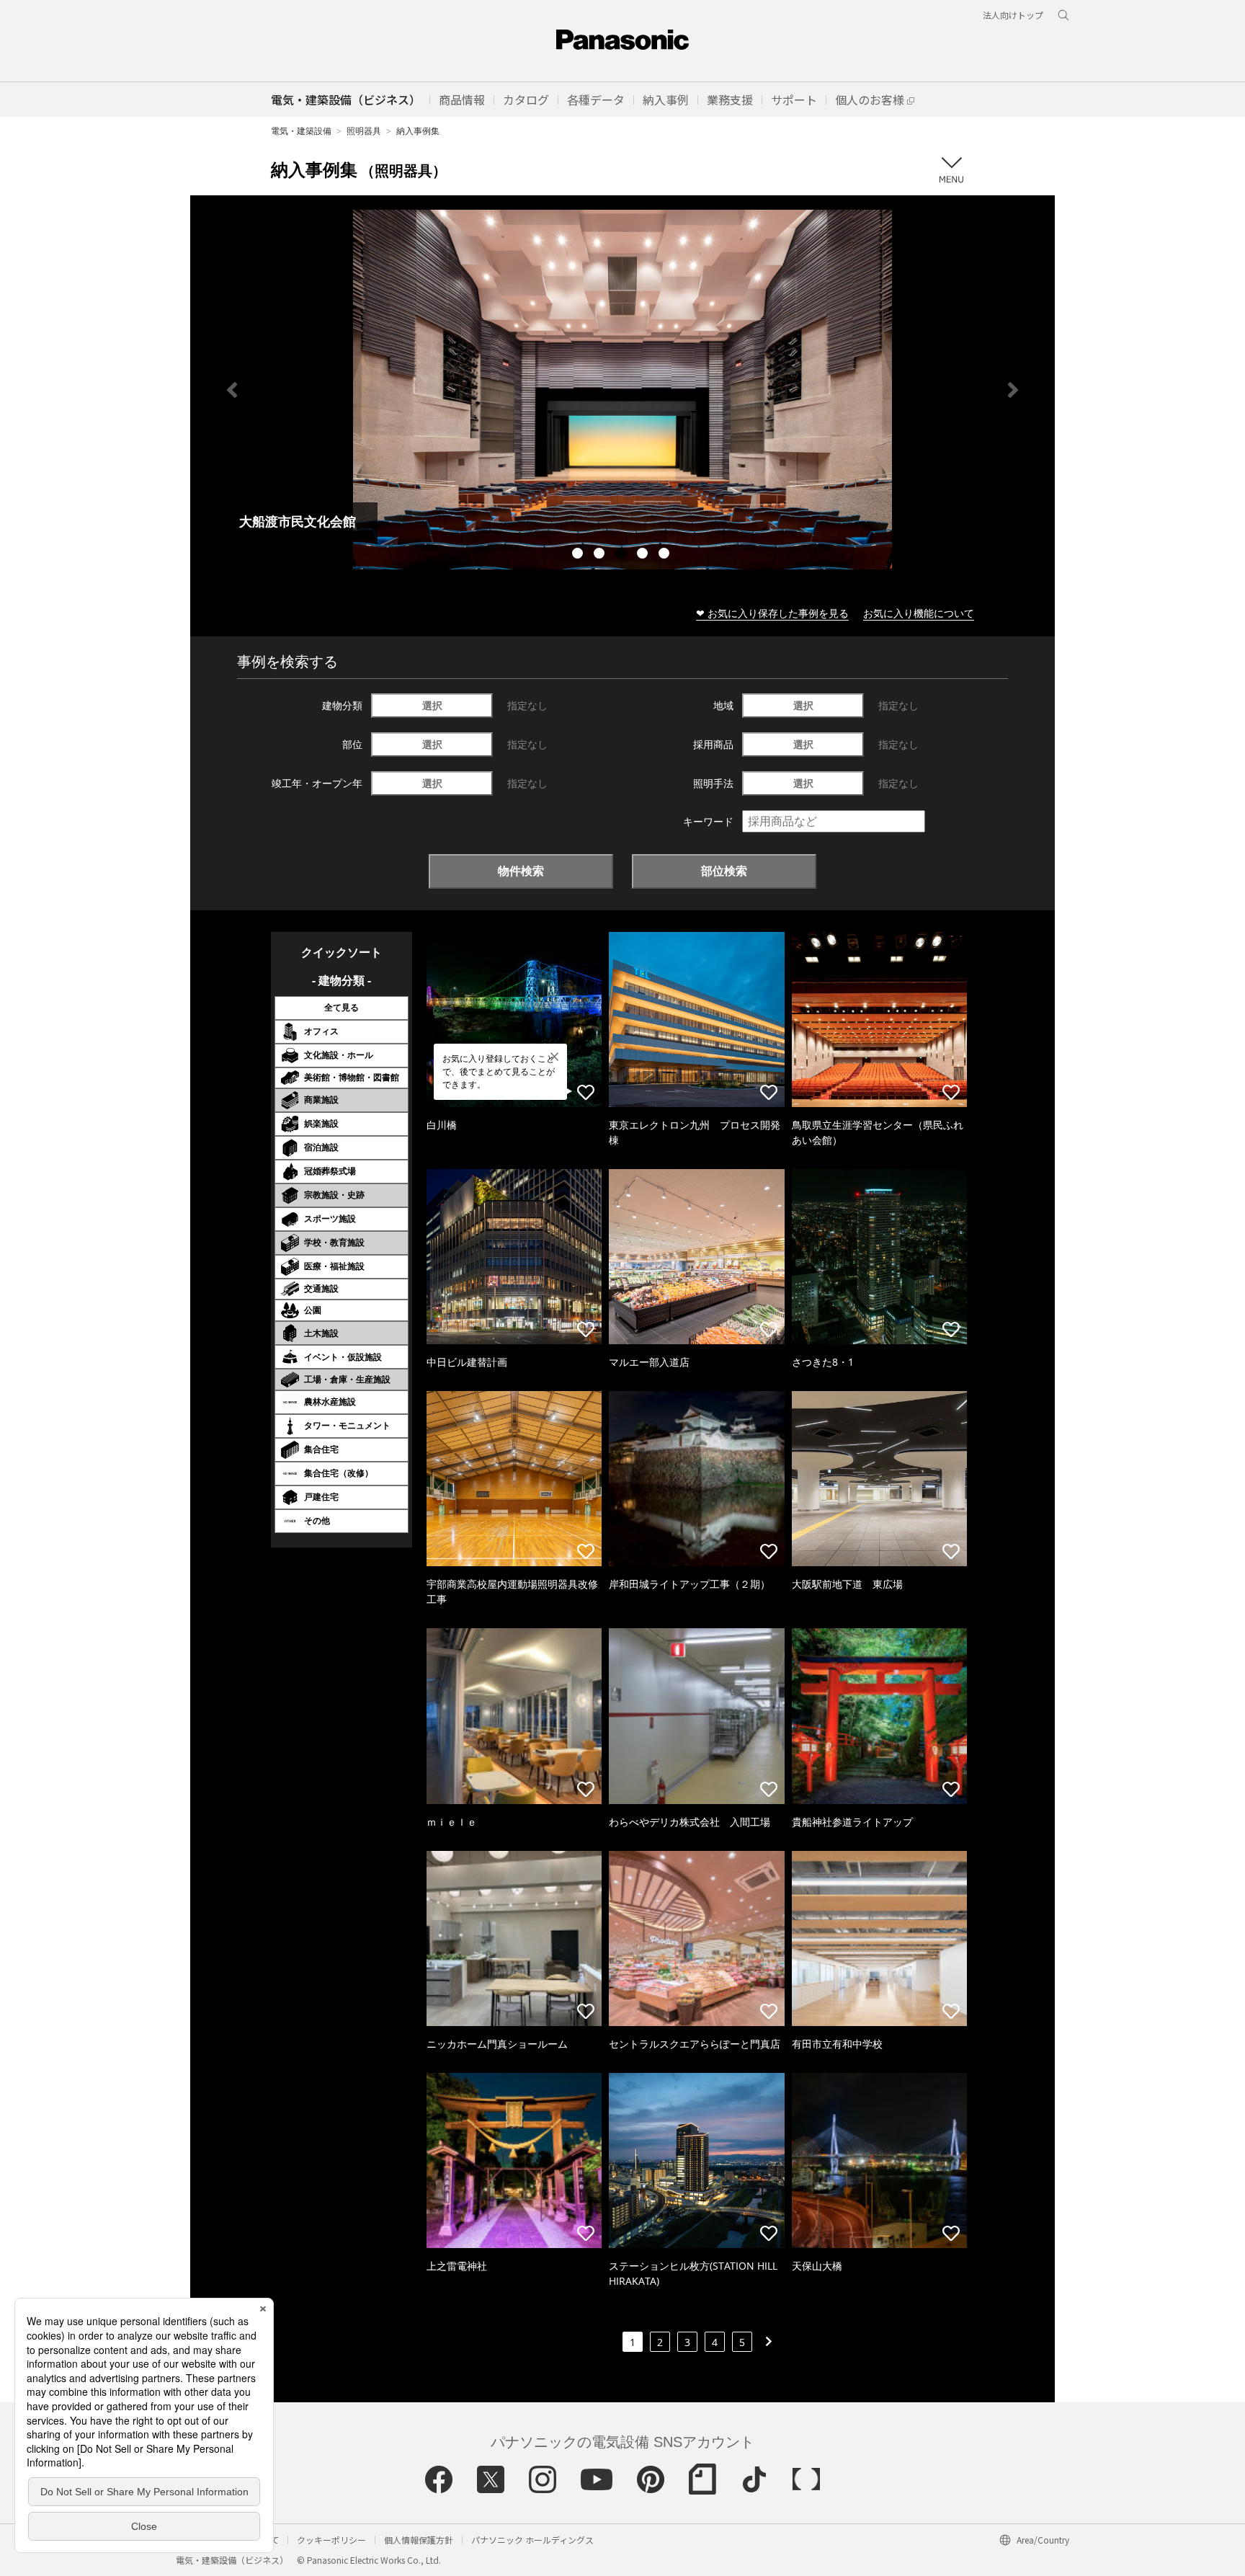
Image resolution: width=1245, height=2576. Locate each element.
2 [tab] (601, 555)
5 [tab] (666, 555)
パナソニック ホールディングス (532, 2540)
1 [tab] (579, 555)
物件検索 (521, 871)
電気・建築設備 (301, 131)
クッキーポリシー (331, 2540)
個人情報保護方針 (419, 2540)
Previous (232, 390)
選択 (432, 705)
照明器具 (364, 131)
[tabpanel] (622, 390)
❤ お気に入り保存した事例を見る (772, 613)
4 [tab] (644, 555)
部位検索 (724, 871)
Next (1013, 390)
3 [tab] (622, 555)
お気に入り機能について (919, 613)
